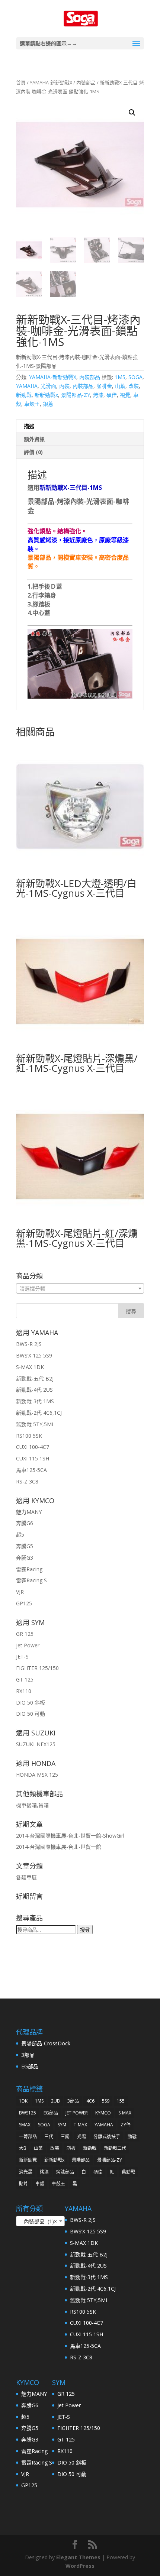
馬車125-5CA (31, 1470)
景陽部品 (81, 2160)
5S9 (106, 2101)
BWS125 (28, 2113)
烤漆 (98, 395)
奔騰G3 (25, 1558)
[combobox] (80, 1288)
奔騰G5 (25, 1546)
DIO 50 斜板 (31, 1703)
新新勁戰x (46, 395)
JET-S (22, 1656)
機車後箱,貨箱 (32, 1805)
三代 (49, 2137)
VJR (20, 1592)
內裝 (64, 386)
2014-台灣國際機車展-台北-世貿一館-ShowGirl (70, 1836)
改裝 (134, 386)
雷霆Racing (29, 1569)
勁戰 (132, 2137)
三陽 (65, 2137)
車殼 (40, 2184)
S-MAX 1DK (30, 1367)
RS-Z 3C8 (27, 1481)
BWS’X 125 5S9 (34, 1355)
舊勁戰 (128, 2172)
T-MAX (80, 2125)
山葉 (120, 386)
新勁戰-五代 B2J (35, 1378)
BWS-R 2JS (29, 1344)
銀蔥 (48, 404)
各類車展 (26, 1877)
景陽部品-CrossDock (46, 2043)
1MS (120, 377)
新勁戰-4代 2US (34, 1390)
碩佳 (112, 395)
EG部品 (30, 2066)
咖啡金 (104, 386)
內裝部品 (86, 82)
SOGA (135, 377)
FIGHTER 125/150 (37, 1668)
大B (23, 2148)
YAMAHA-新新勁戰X (51, 82)
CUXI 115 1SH (33, 1458)
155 (121, 2101)
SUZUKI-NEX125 (36, 1744)
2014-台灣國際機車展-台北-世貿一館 (59, 1847)
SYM (62, 2125)
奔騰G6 (25, 1523)
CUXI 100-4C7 (33, 1447)
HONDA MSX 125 (37, 1775)
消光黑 (26, 2172)
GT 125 (25, 1679)
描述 (29, 426)
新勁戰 (24, 395)
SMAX (25, 2125)
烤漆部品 (65, 2172)
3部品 (28, 2055)
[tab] (80, 426)
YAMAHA (27, 386)
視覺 (125, 395)
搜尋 (85, 1930)
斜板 (71, 2148)
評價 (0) (33, 452)
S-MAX (125, 2113)
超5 (20, 1535)
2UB (55, 2101)
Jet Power (28, 1645)
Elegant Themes (78, 2557)
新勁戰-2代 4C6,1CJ (39, 1413)
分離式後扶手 (107, 2137)
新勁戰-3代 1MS (35, 1401)
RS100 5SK (29, 1436)
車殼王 (32, 404)
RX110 (24, 1691)
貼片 (23, 2184)
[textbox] (80, 1289)
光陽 (81, 2137)
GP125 (24, 1603)
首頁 (21, 82)
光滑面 (48, 386)
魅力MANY (29, 1512)
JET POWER (77, 2113)
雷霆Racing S (31, 1580)
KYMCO (103, 2113)
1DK (23, 2101)
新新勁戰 (28, 2160)
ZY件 (126, 2125)
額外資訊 (34, 439)
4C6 (90, 2101)
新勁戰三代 (115, 2148)
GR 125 (25, 1634)
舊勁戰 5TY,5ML (35, 1424)
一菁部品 (28, 2137)
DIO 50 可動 (31, 1714)
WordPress (80, 2566)
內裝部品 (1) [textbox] (38, 2221)
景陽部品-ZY (76, 395)
